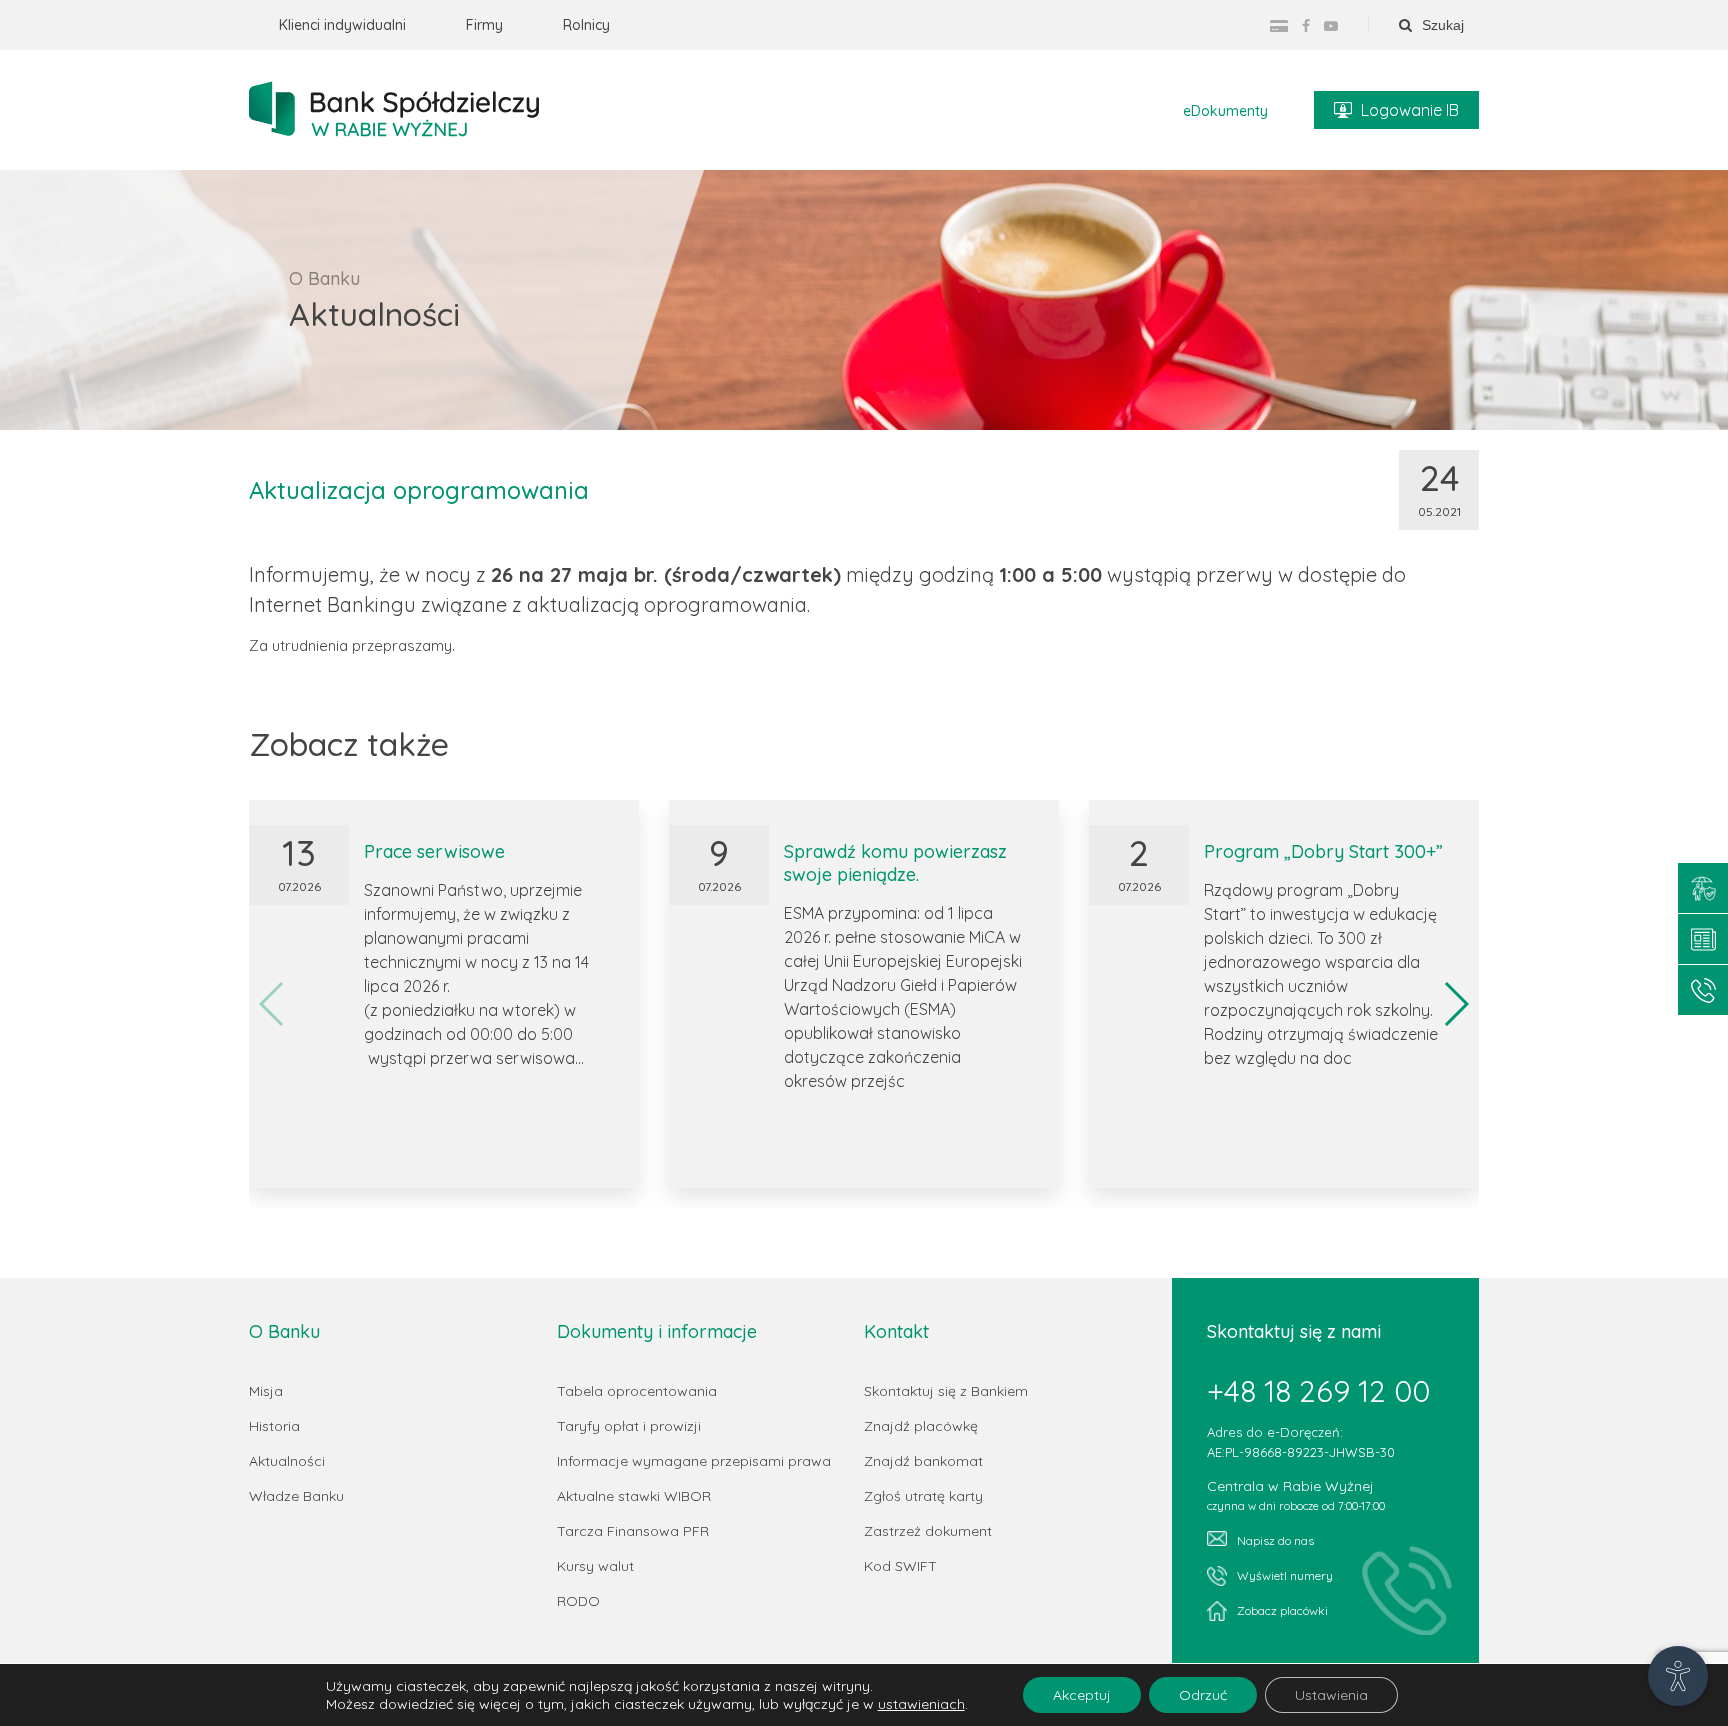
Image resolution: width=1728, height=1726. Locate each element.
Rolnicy (586, 25)
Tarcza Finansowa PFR (633, 1531)
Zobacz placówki (1282, 1610)
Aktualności (287, 1461)
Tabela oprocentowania (637, 1391)
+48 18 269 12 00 (1318, 1391)
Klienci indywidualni (342, 25)
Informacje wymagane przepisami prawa (694, 1461)
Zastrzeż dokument (928, 1531)
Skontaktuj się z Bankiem (946, 1391)
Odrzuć (1203, 1695)
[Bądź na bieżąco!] (1703, 939)
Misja (266, 1391)
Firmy (484, 25)
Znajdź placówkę (921, 1426)
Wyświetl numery (1285, 1575)
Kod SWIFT (900, 1566)
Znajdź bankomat (923, 1461)
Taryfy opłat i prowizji (629, 1426)
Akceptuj (1082, 1695)
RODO (578, 1601)
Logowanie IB (1410, 110)
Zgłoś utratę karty (923, 1496)
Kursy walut (595, 1566)
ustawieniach (921, 1704)
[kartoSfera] (1279, 26)
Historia (274, 1426)
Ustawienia (1331, 1695)
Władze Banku (296, 1496)
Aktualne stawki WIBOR (634, 1496)
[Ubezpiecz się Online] (1703, 888)
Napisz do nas (1275, 1540)
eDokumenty (1225, 111)
